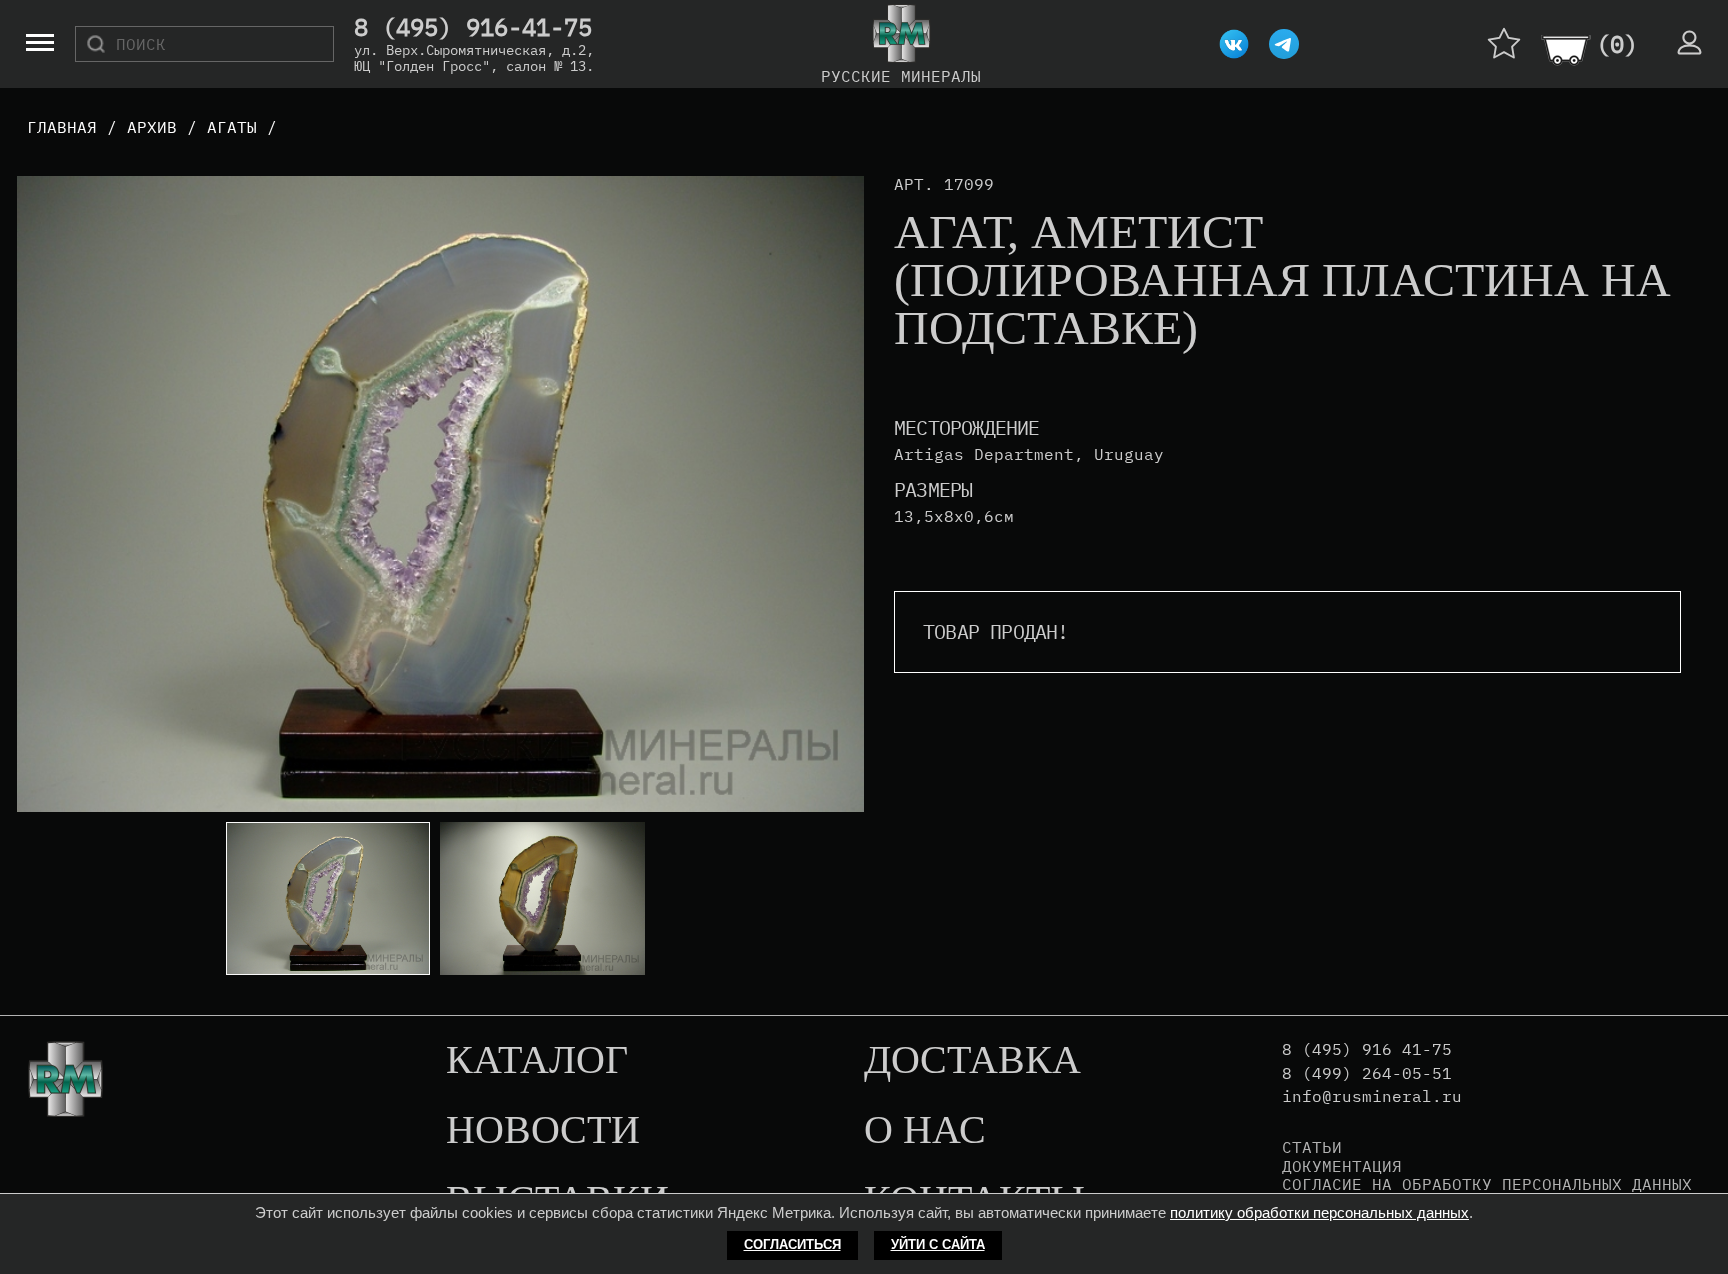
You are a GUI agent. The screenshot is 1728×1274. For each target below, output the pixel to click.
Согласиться (792, 1244)
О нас (925, 1131)
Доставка (972, 1061)
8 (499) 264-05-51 (1367, 1073)
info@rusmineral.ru (1372, 1096)
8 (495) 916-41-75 (473, 28)
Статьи (1312, 1147)
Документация (1342, 1166)
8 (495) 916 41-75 (1367, 1049)
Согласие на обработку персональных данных (1487, 1184)
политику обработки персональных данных (1319, 1212)
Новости (543, 1131)
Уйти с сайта (938, 1244)
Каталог (537, 1061)
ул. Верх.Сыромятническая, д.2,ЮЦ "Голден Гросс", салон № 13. (474, 58)
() (1617, 44)
